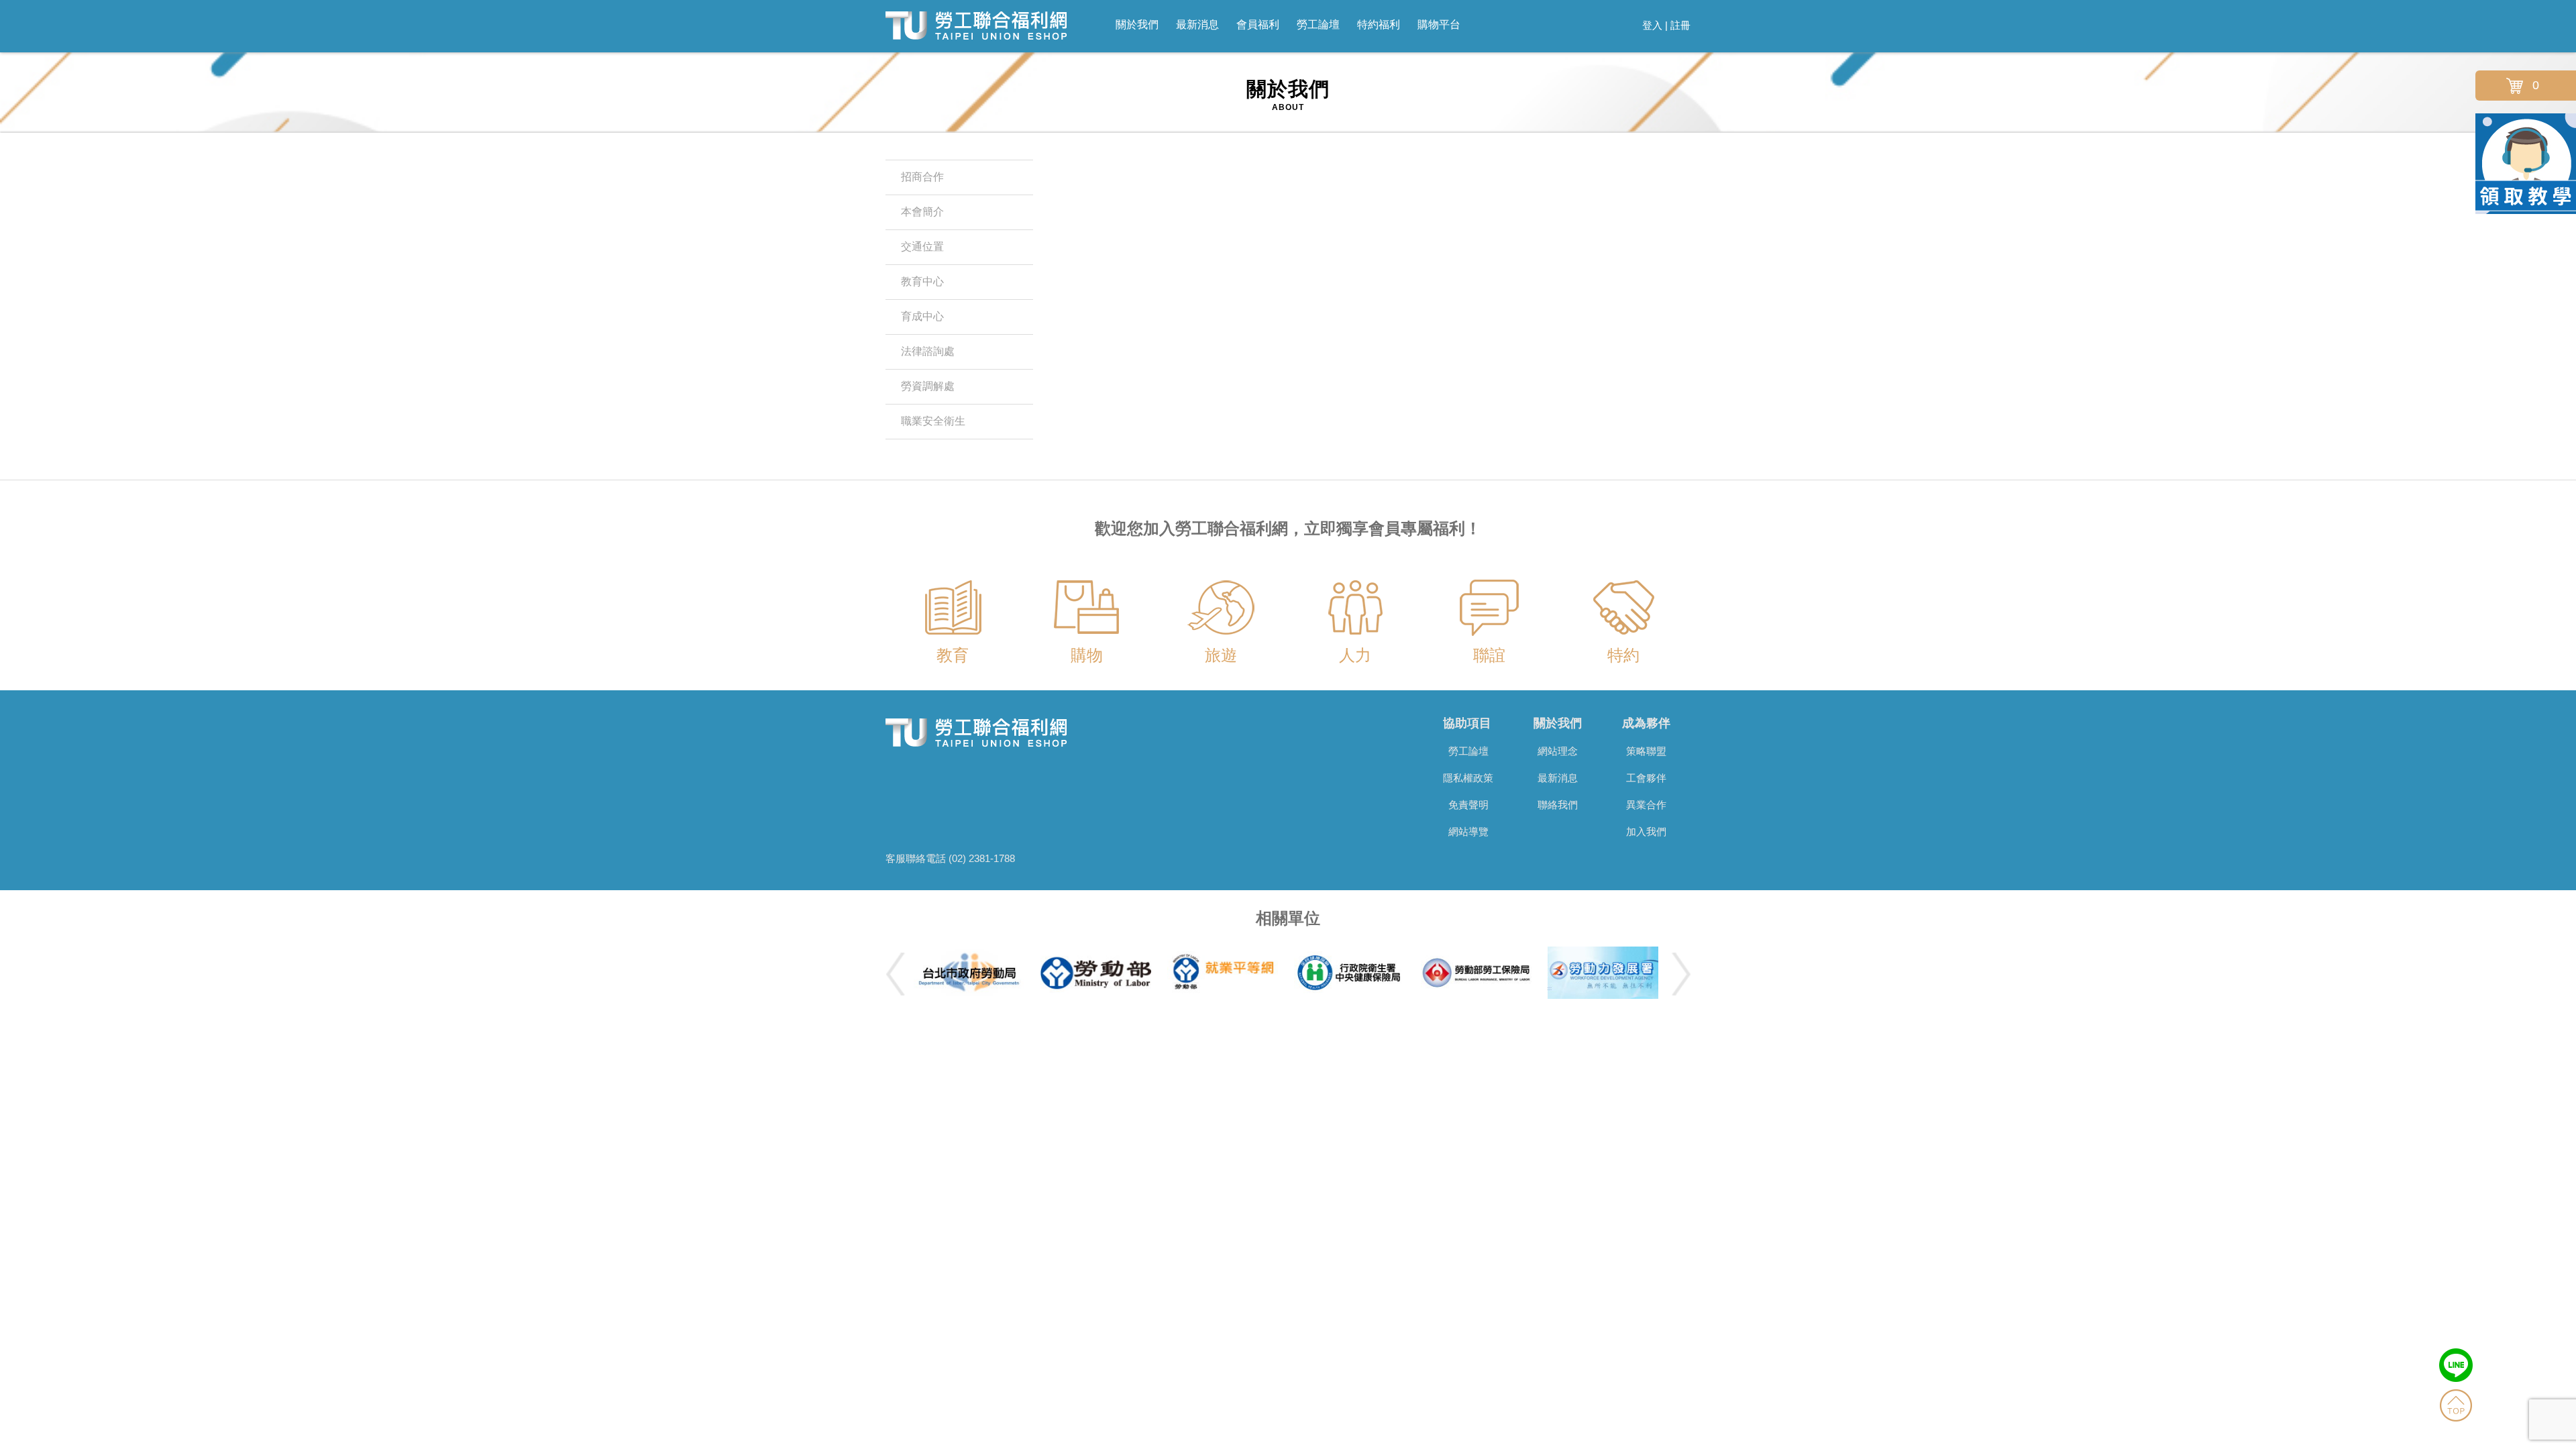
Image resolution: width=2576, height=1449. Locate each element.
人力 (1355, 655)
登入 (1652, 25)
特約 (1623, 655)
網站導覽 (1468, 831)
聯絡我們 (1558, 805)
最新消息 (1197, 24)
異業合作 (1646, 805)
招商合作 (922, 177)
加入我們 (1646, 831)
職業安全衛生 (933, 421)
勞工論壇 (1318, 24)
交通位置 (922, 247)
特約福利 (1379, 24)
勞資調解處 (928, 386)
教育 (953, 655)
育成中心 (922, 316)
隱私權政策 (1468, 778)
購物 (1087, 655)
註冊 (1680, 25)
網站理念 (1558, 751)
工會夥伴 (1646, 778)
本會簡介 (922, 212)
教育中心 (922, 281)
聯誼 (1489, 655)
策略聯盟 (1646, 751)
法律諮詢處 (928, 351)
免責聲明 (1468, 805)
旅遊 (1221, 655)
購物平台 (1439, 24)
